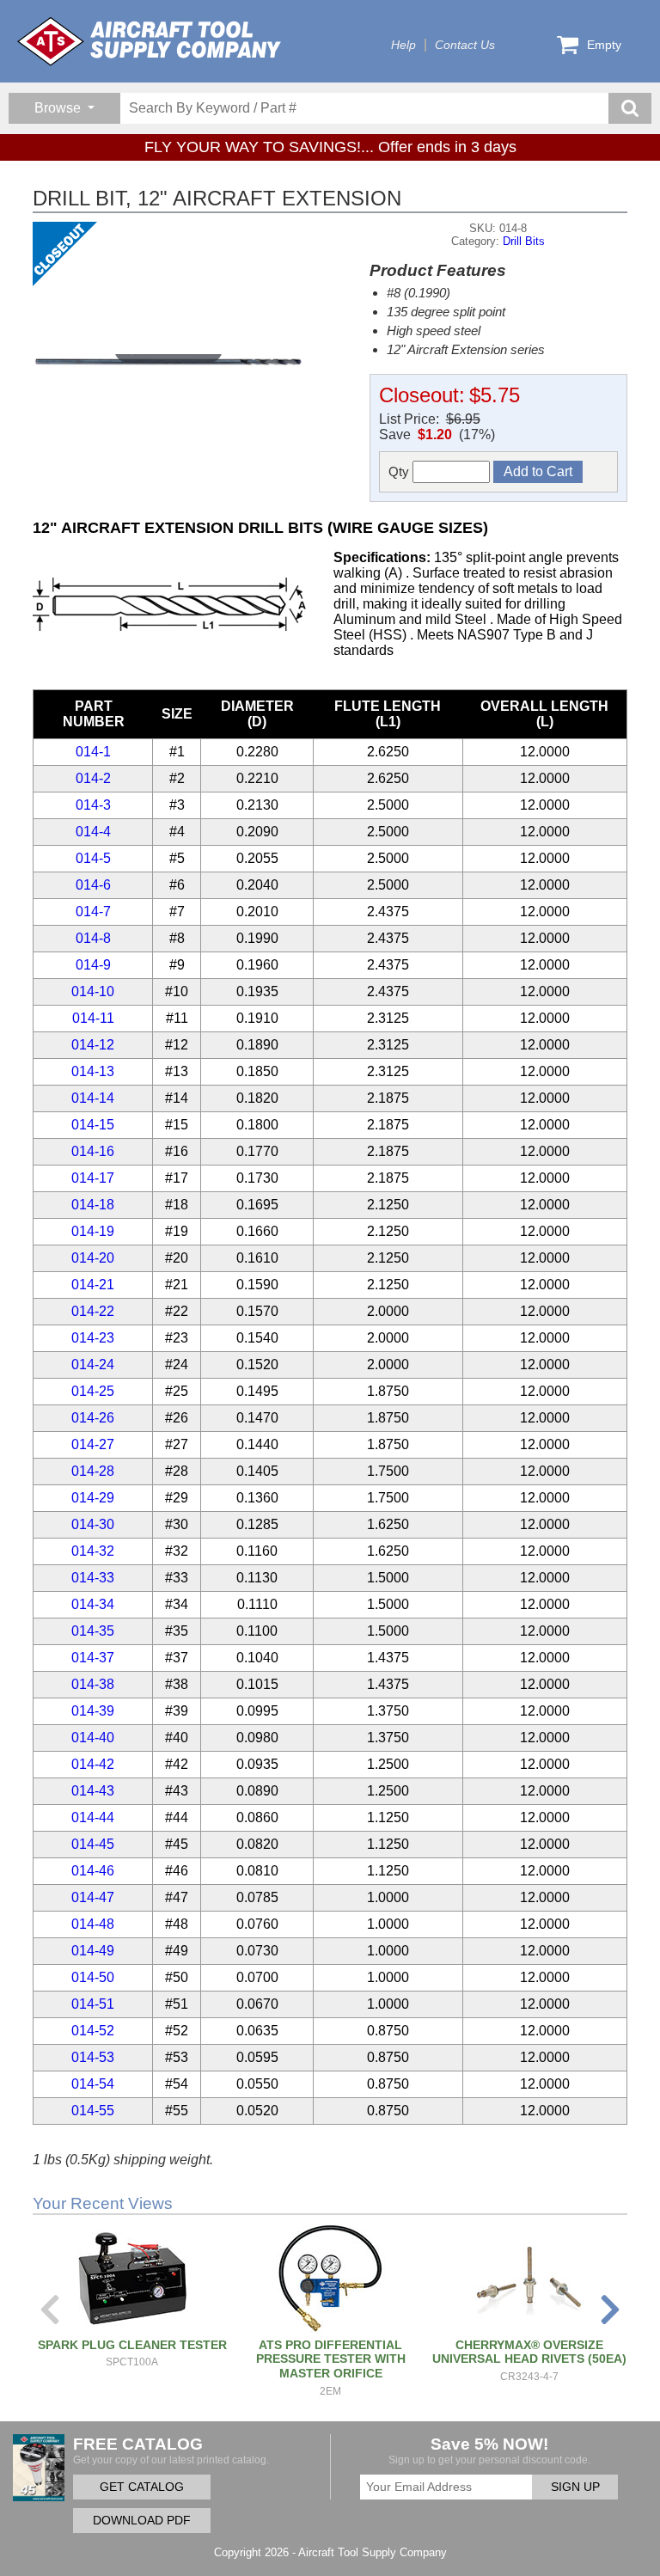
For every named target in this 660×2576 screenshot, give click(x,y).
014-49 (93, 1951)
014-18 (93, 1205)
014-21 (93, 1285)
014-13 (93, 1071)
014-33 (93, 1578)
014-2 (93, 778)
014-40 (93, 1738)
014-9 (93, 965)
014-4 (93, 832)
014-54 (93, 2084)
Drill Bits (524, 241)
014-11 (93, 1018)
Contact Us (465, 45)
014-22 (93, 1311)
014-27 (93, 1444)
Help (403, 45)
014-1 (93, 752)
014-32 (93, 1551)
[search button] (630, 108)
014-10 (93, 991)
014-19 (93, 1231)
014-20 (93, 1258)
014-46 (93, 1871)
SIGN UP (575, 2487)
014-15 (93, 1125)
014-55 (93, 2111)
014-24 (93, 1364)
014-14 (93, 1098)
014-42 (93, 1764)
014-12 (93, 1045)
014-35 (93, 1631)
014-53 (93, 2057)
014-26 (93, 1418)
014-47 (93, 1897)
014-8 (93, 938)
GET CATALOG (142, 2487)
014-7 (93, 912)
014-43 (93, 1791)
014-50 (93, 1977)
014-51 (93, 2004)
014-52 (93, 2031)
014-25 (93, 1391)
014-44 (93, 1817)
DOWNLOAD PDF (142, 2521)
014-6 (93, 885)
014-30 (93, 1524)
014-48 (93, 1924)
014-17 (93, 1178)
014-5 (93, 858)
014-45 (93, 1844)
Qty (400, 471)
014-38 (93, 1684)
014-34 (93, 1604)
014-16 (93, 1151)
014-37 (93, 1658)
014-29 (93, 1498)
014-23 (93, 1338)
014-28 (93, 1471)
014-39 (93, 1711)
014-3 (93, 805)
